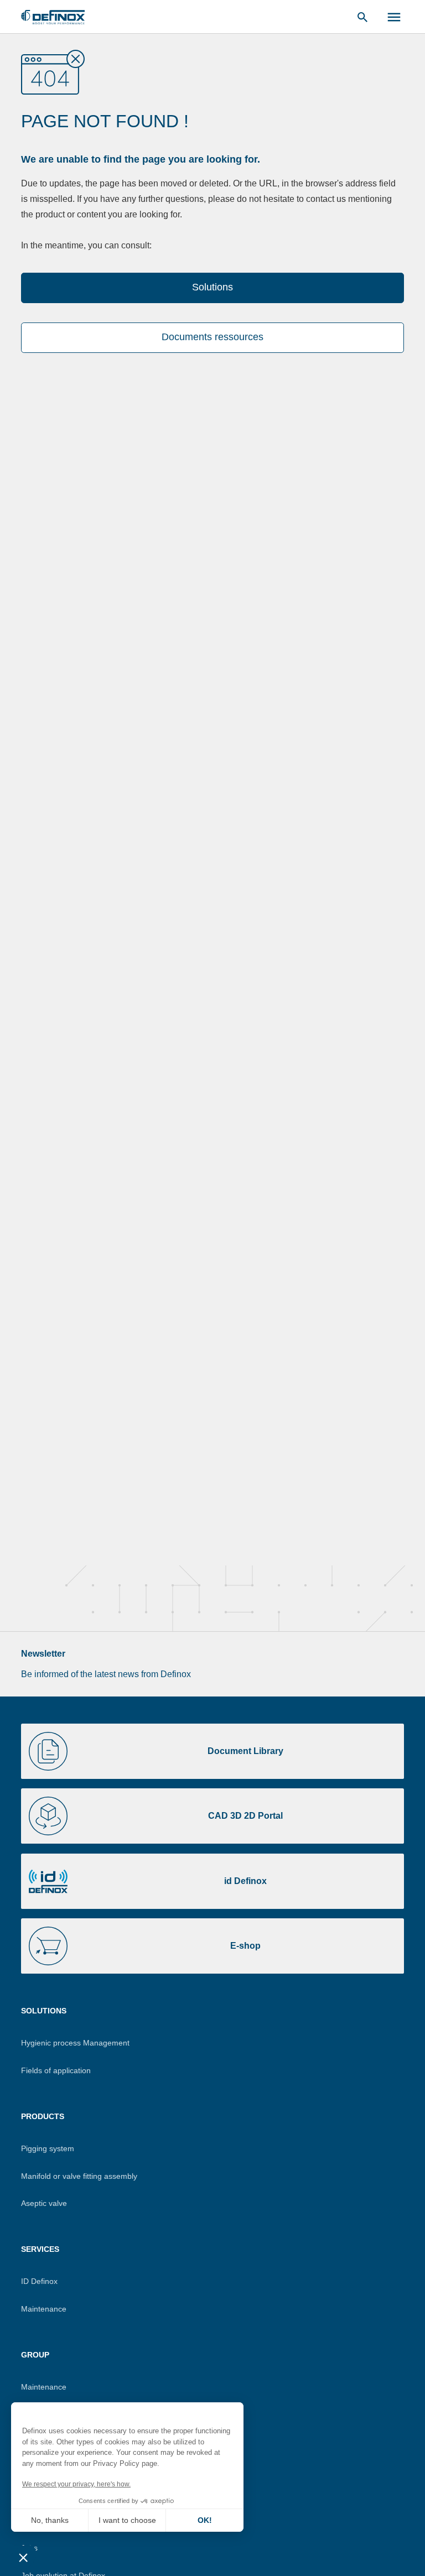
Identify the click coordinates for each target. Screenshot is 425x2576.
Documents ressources (212, 337)
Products (43, 2116)
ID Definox (39, 2281)
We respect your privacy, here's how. (76, 2484)
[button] (23, 2557)
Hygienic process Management (75, 2043)
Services (40, 2249)
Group (35, 2355)
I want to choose (127, 2520)
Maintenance (44, 2309)
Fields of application (56, 2070)
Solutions (212, 287)
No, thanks (50, 2520)
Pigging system (48, 2148)
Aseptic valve (44, 2203)
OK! (205, 2520)
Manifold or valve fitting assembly (79, 2176)
